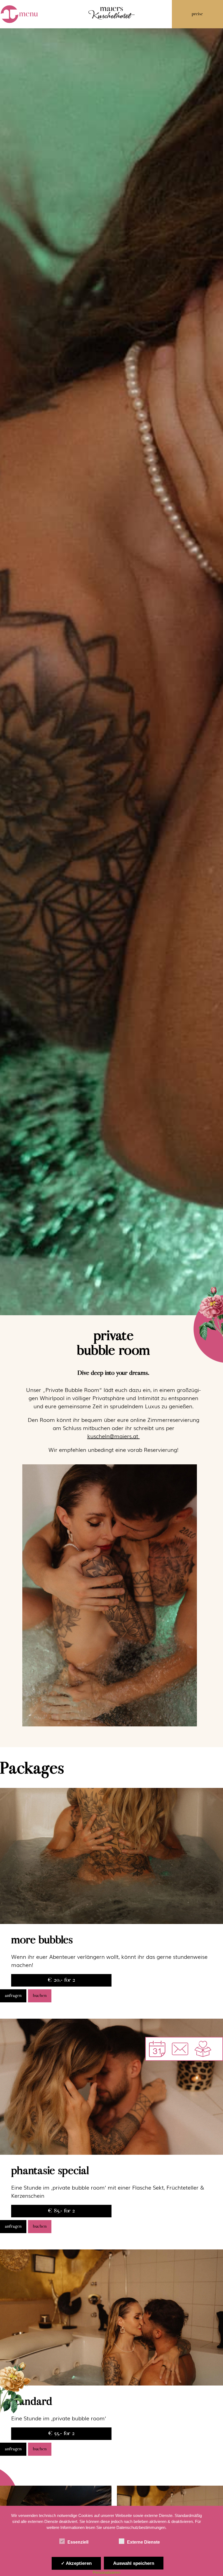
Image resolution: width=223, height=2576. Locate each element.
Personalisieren (106, 2572)
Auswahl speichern (134, 2563)
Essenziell (78, 2542)
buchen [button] (40, 1996)
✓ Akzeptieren (76, 2563)
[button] (180, 2049)
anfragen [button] (13, 1996)
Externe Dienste (143, 2542)
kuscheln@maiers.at (114, 1436)
